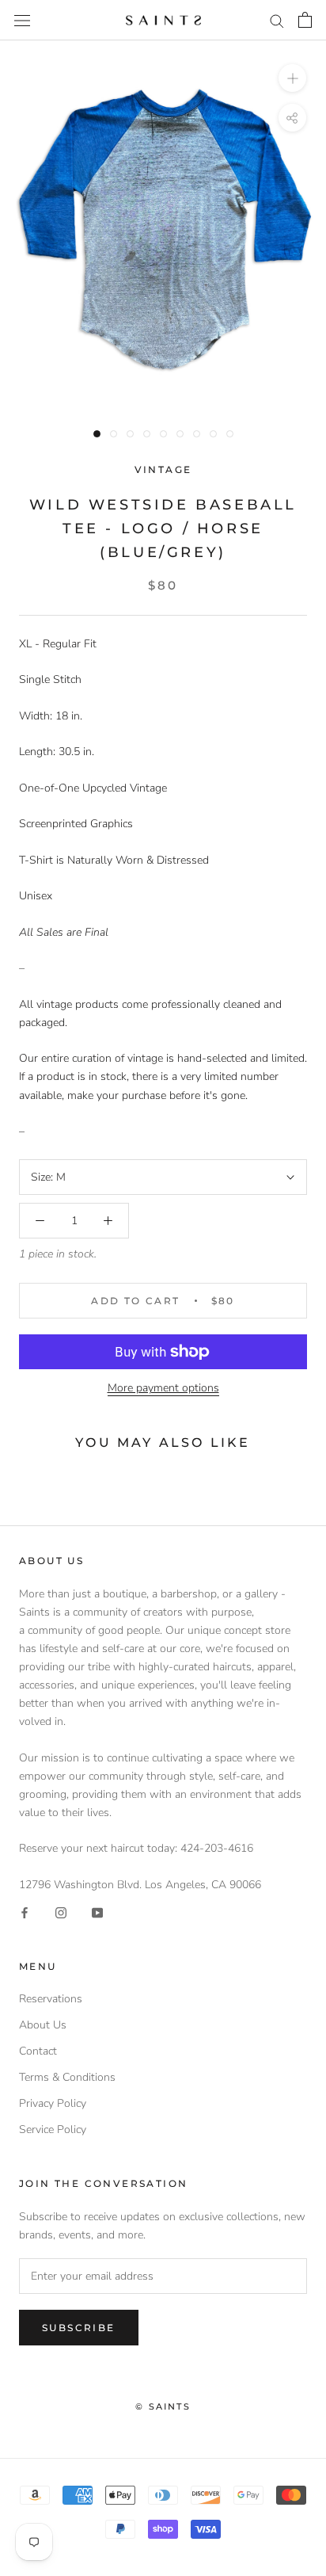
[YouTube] (97, 1912)
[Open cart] (305, 20)
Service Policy (53, 2129)
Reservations (51, 1999)
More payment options (163, 1388)
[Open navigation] (22, 20)
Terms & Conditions (67, 2077)
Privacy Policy (53, 2103)
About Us (43, 2025)
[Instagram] (61, 1912)
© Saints (163, 2406)
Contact (38, 2051)
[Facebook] (25, 1912)
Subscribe (79, 2328)
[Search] (277, 20)
